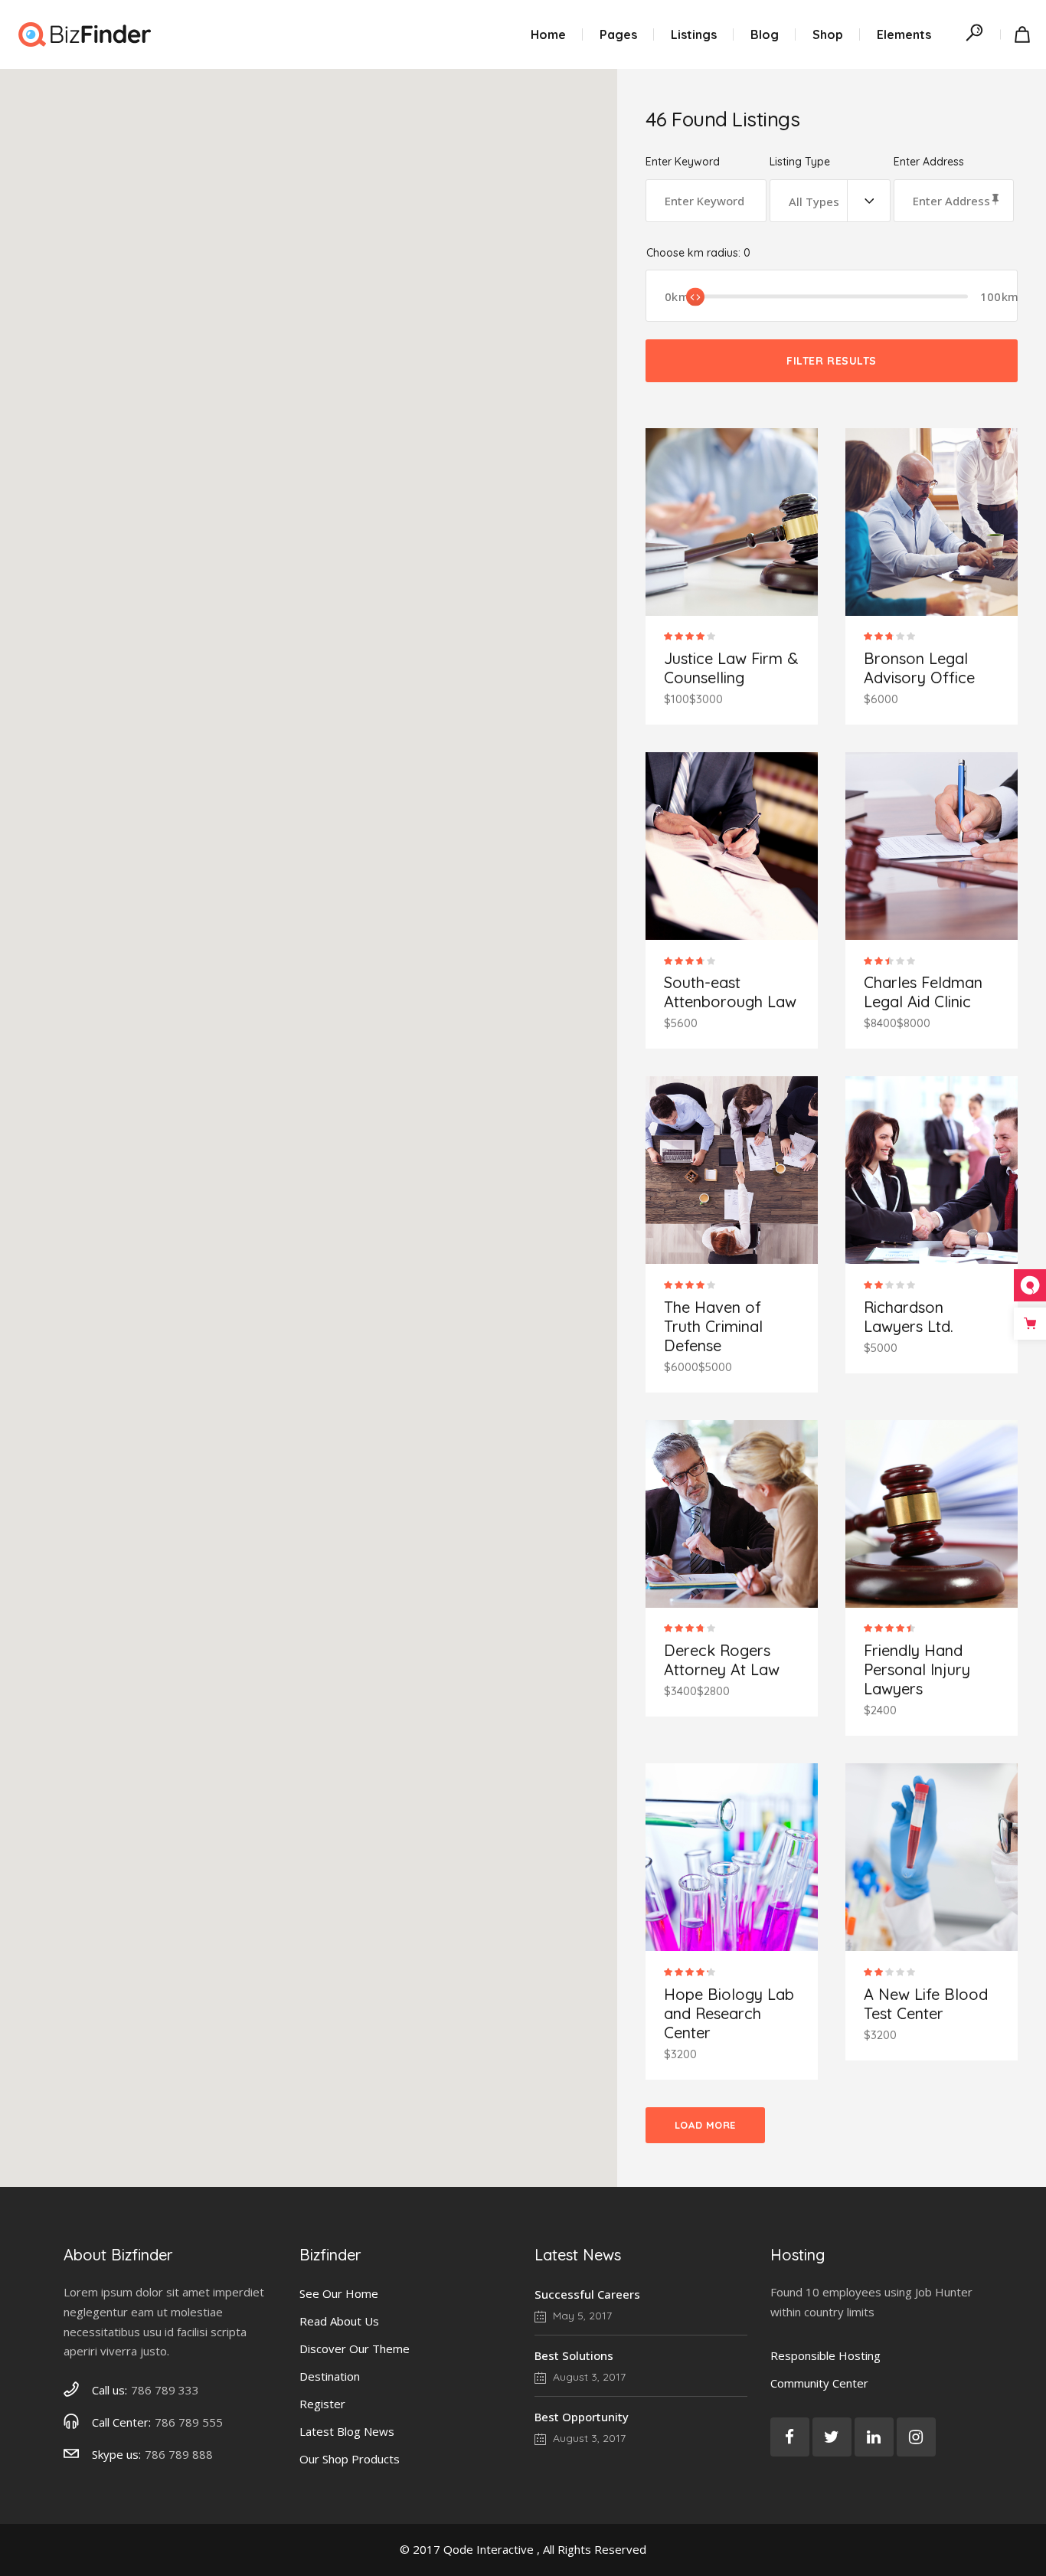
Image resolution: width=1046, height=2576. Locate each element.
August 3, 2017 (588, 2377)
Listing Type (800, 162)
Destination (330, 2376)
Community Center (819, 2383)
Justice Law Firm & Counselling (731, 668)
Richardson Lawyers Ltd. (909, 1317)
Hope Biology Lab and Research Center (729, 2013)
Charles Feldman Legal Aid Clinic (923, 992)
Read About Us (339, 2321)
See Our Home (339, 2293)
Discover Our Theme (355, 2349)
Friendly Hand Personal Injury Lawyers (917, 1669)
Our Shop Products (350, 2459)
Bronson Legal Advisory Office (919, 668)
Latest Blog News (347, 2431)
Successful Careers (587, 2294)
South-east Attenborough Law (730, 992)
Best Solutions (574, 2355)
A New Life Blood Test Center (926, 2004)
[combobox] (830, 201)
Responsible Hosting (825, 2355)
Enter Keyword (683, 162)
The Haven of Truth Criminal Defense (713, 1326)
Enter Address (929, 162)
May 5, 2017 (581, 2316)
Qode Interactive (489, 2549)
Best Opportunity (582, 2417)
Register (322, 2404)
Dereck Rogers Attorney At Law (722, 1660)
